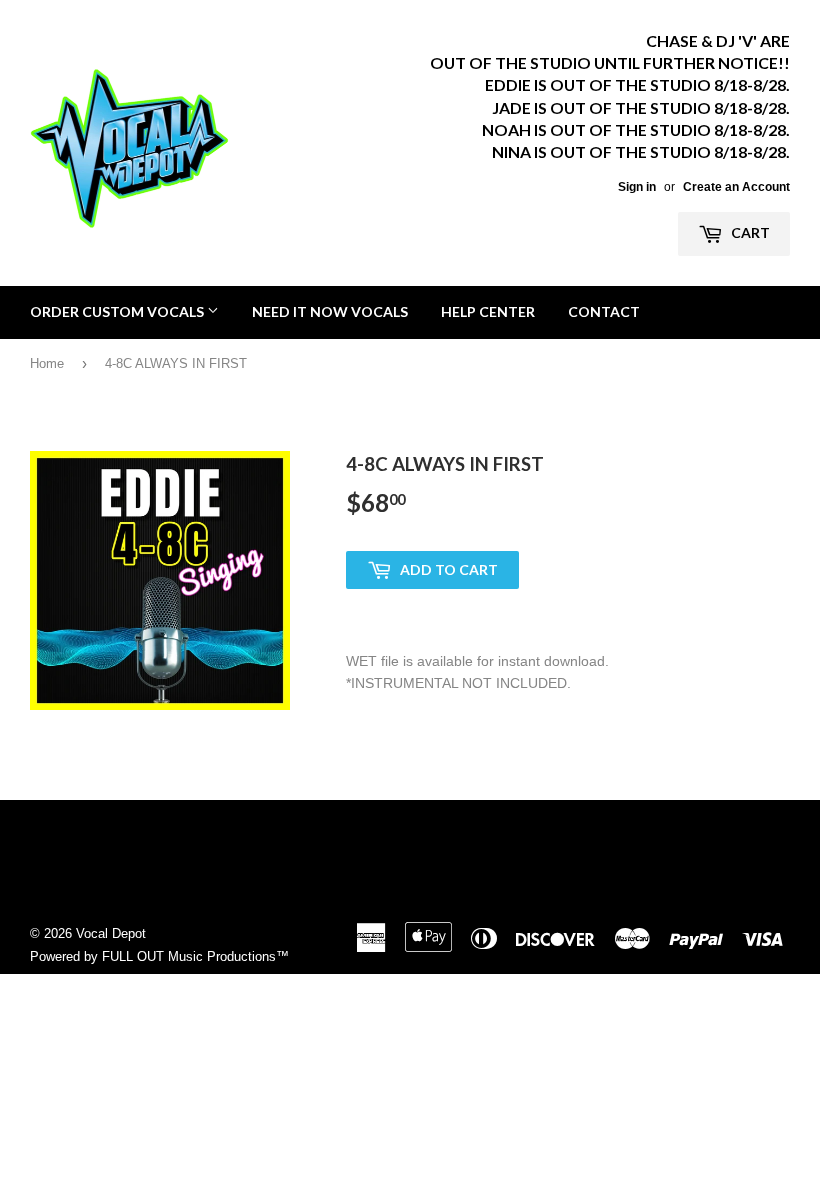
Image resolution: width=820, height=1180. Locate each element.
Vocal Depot (111, 933)
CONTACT (604, 311)
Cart (749, 232)
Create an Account (736, 187)
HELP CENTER (488, 311)
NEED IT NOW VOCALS (330, 311)
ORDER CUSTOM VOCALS (118, 311)
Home (47, 363)
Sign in (637, 187)
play (160, 580)
